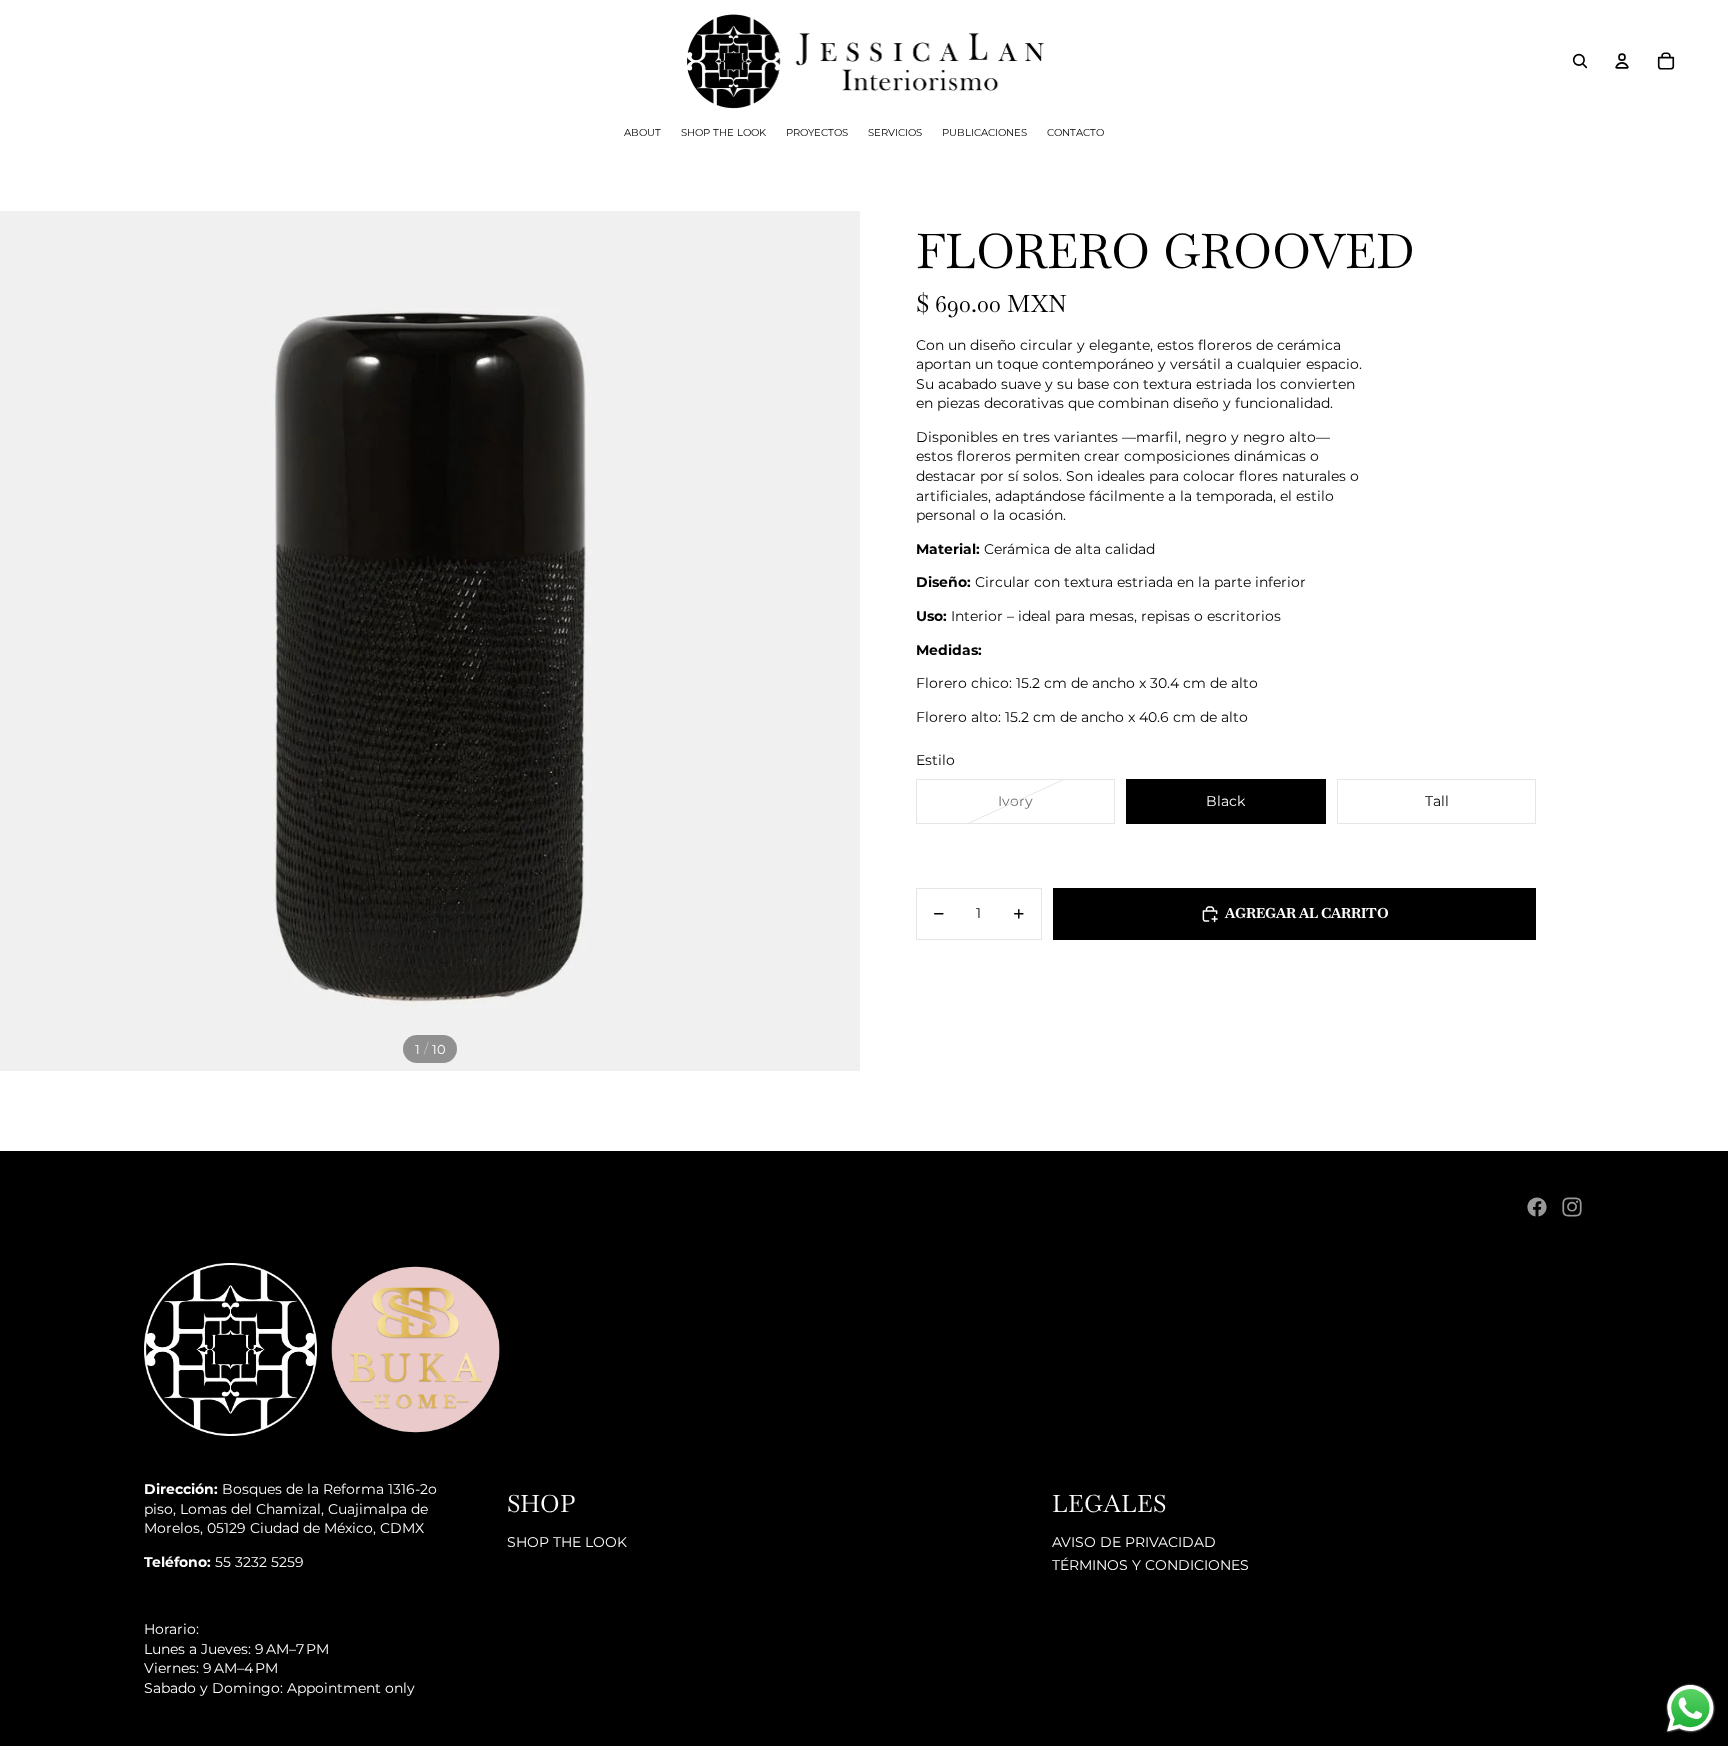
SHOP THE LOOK (567, 1542)
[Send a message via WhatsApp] (1690, 1708)
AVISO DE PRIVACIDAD (1134, 1542)
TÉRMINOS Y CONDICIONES (1150, 1565)
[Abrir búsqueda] (1580, 61)
